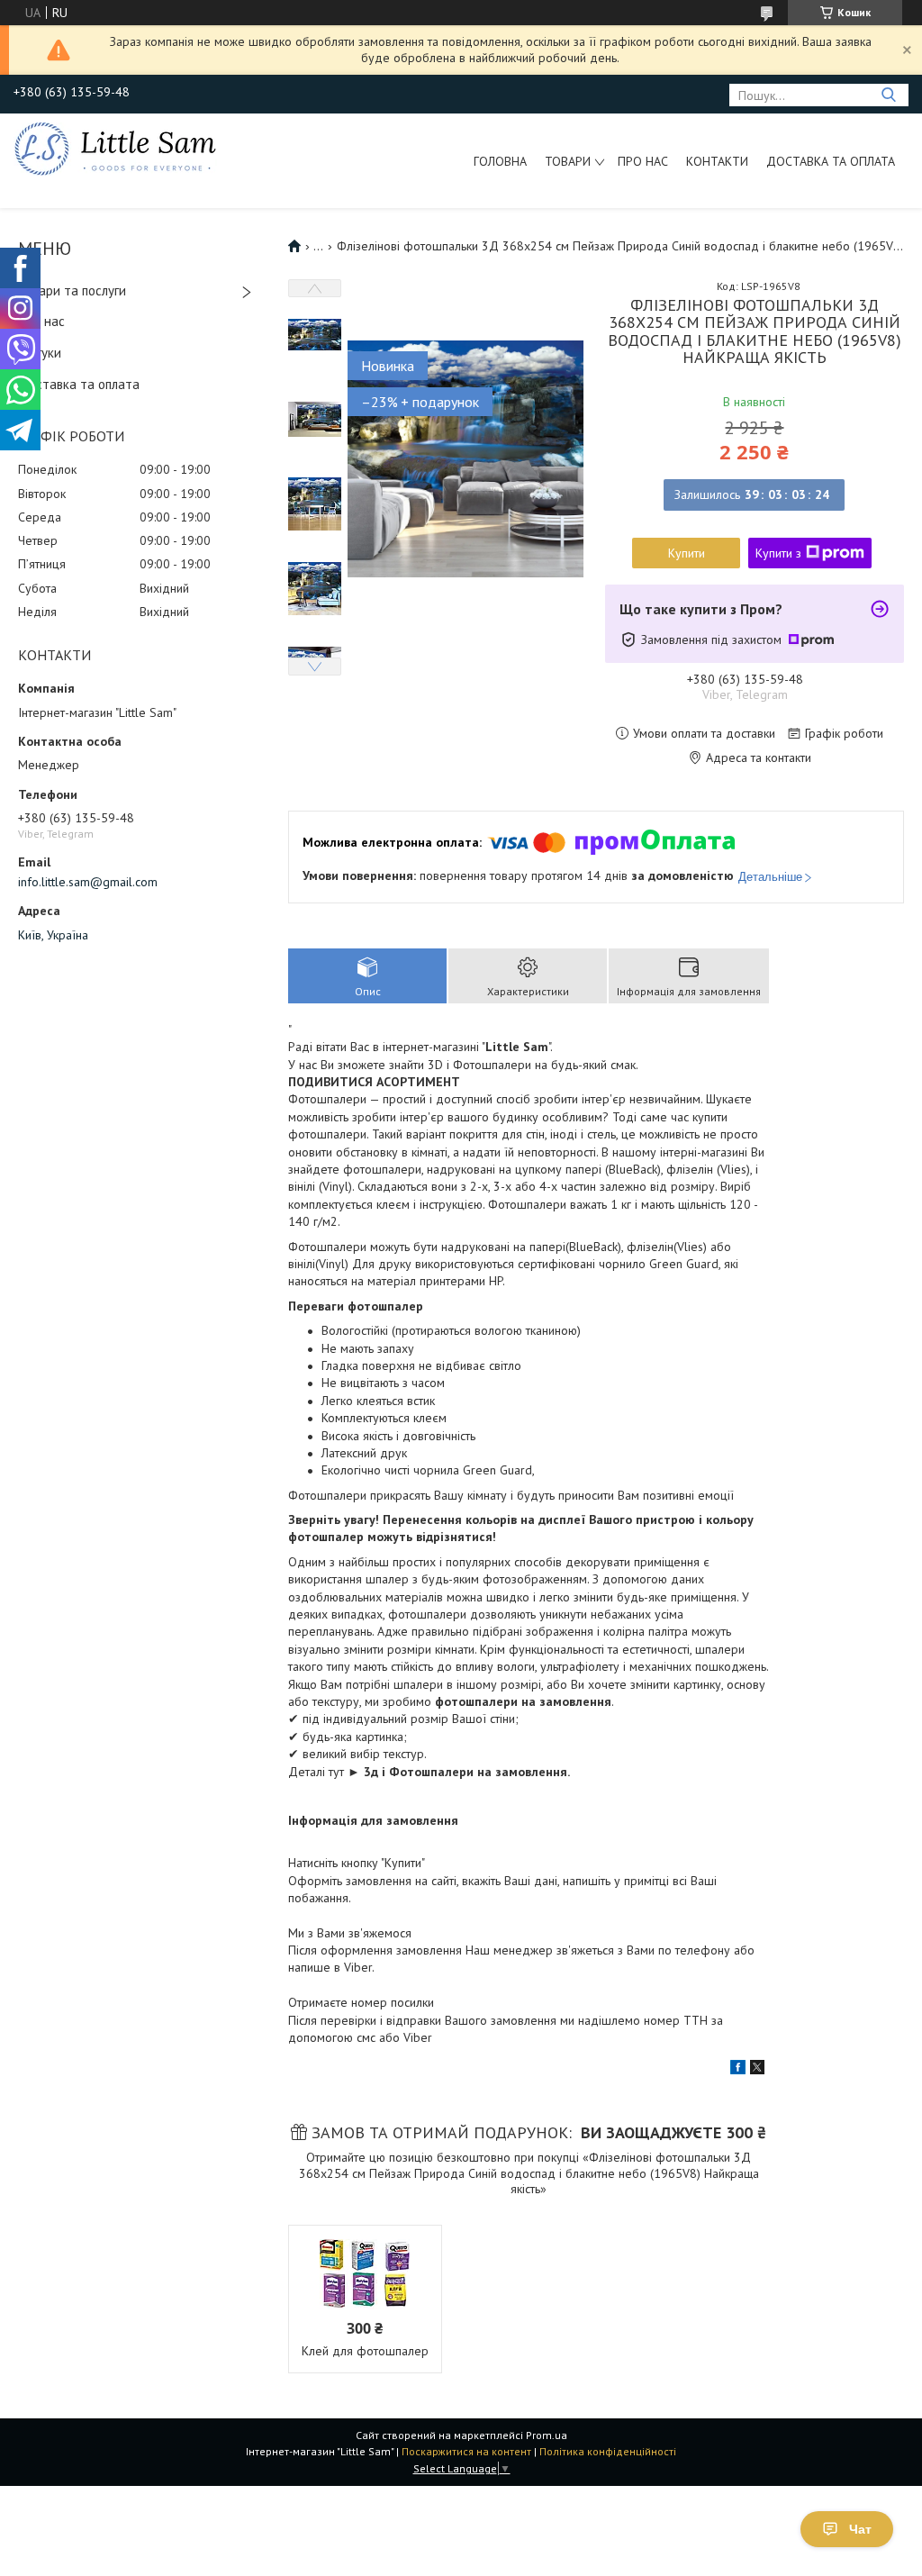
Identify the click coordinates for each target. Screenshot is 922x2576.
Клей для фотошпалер (365, 2351)
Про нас (643, 161)
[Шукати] (888, 95)
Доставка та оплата (831, 161)
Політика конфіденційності (608, 2451)
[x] (757, 2070)
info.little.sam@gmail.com (88, 882)
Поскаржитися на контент (466, 2451)
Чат (860, 2529)
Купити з (778, 553)
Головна (500, 161)
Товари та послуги (72, 290)
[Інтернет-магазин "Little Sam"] (115, 148)
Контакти (717, 161)
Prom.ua (547, 2435)
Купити (687, 553)
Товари (568, 161)
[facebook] (738, 2070)
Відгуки (40, 353)
